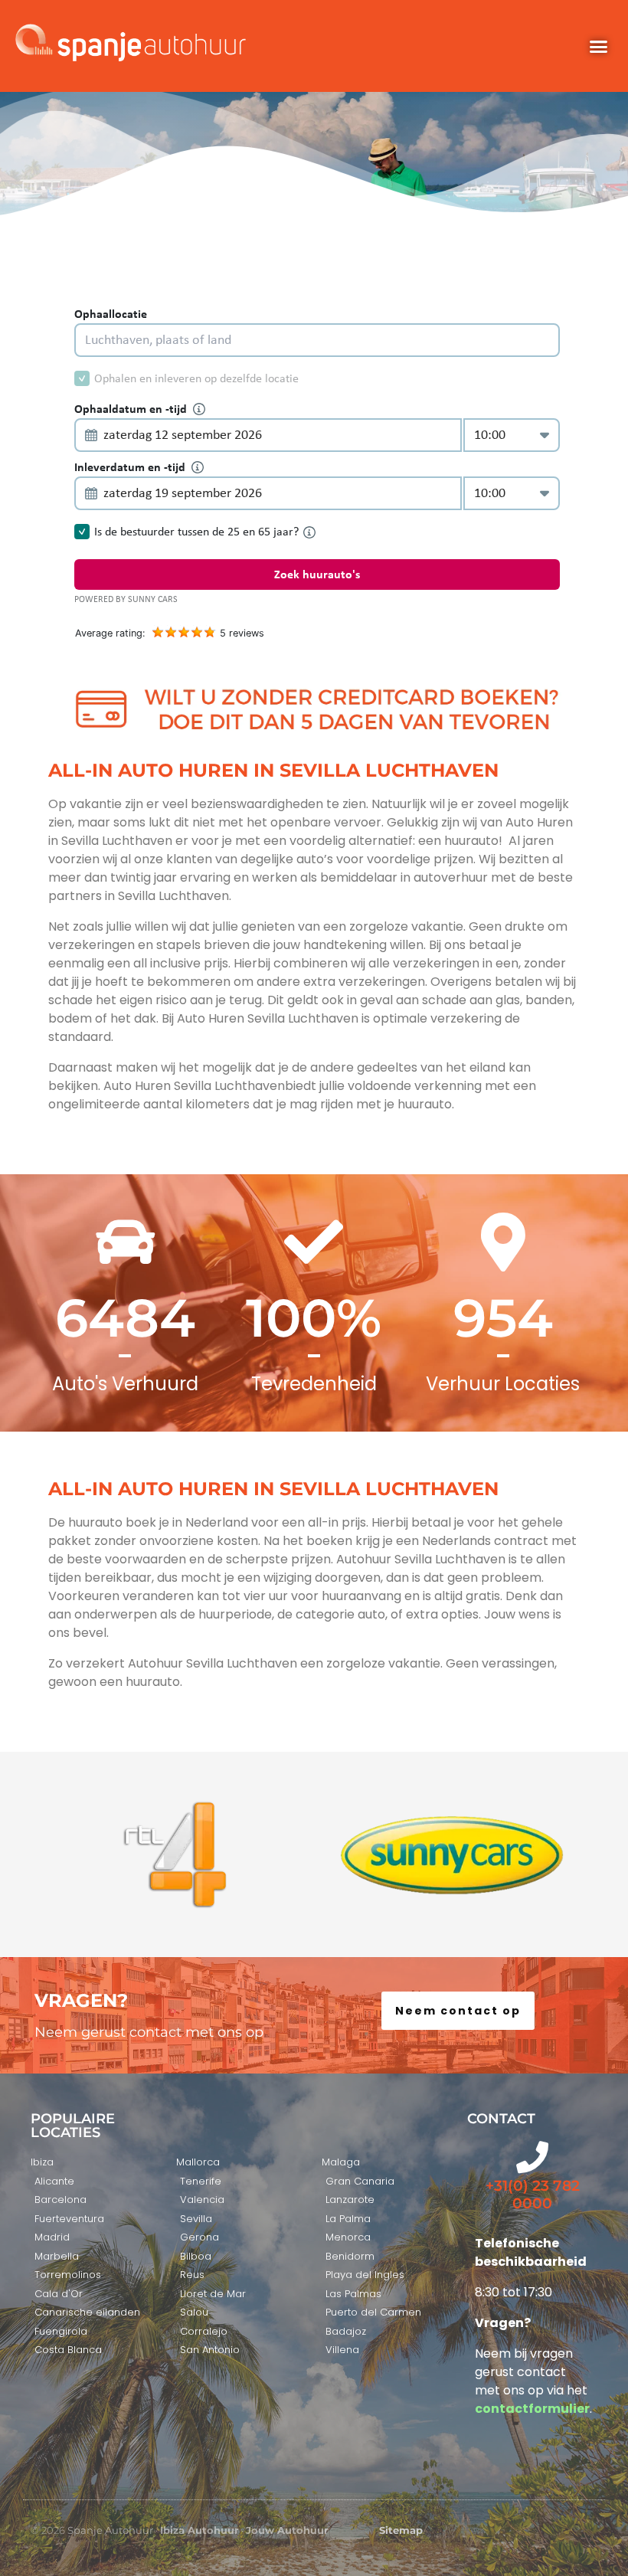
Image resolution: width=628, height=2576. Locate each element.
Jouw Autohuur (287, 2530)
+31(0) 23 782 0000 (533, 2195)
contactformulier (532, 2409)
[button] (598, 46)
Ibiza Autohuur (200, 2530)
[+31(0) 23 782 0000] (532, 2157)
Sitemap (401, 2530)
